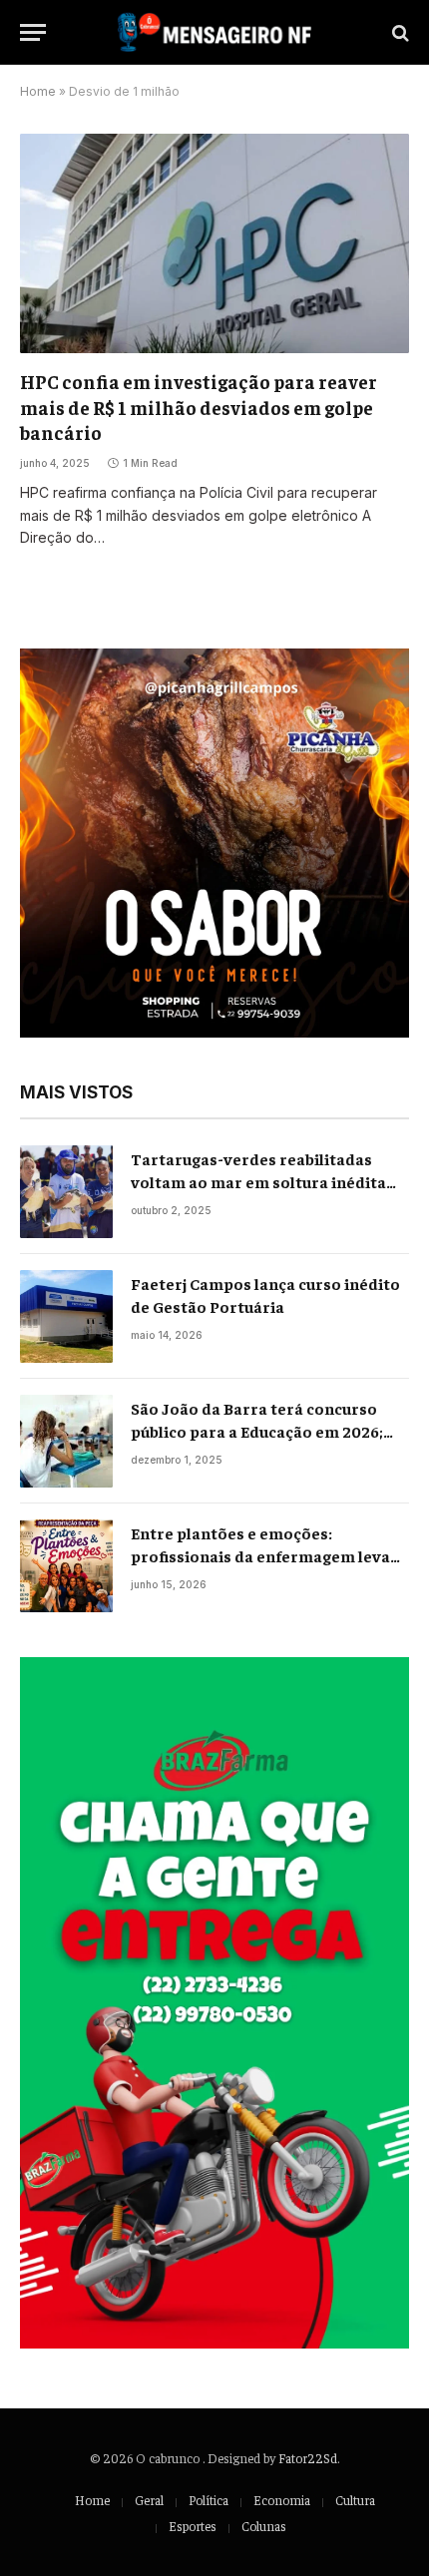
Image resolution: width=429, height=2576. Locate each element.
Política (209, 2500)
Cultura (355, 2500)
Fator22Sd (308, 2458)
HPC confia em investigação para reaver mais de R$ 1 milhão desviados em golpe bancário (199, 407)
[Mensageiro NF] (214, 32)
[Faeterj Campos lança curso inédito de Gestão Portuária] (66, 1316)
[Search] (399, 32)
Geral (149, 2500)
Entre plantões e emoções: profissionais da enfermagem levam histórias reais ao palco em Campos (268, 1555)
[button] (214, 843)
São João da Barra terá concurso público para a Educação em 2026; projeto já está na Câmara (257, 1431)
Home (38, 91)
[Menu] (33, 32)
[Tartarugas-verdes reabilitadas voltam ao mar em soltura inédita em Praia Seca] (66, 1192)
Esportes (193, 2526)
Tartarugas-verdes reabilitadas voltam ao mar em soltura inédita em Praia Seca (258, 1181)
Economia (282, 2500)
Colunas (264, 2526)
